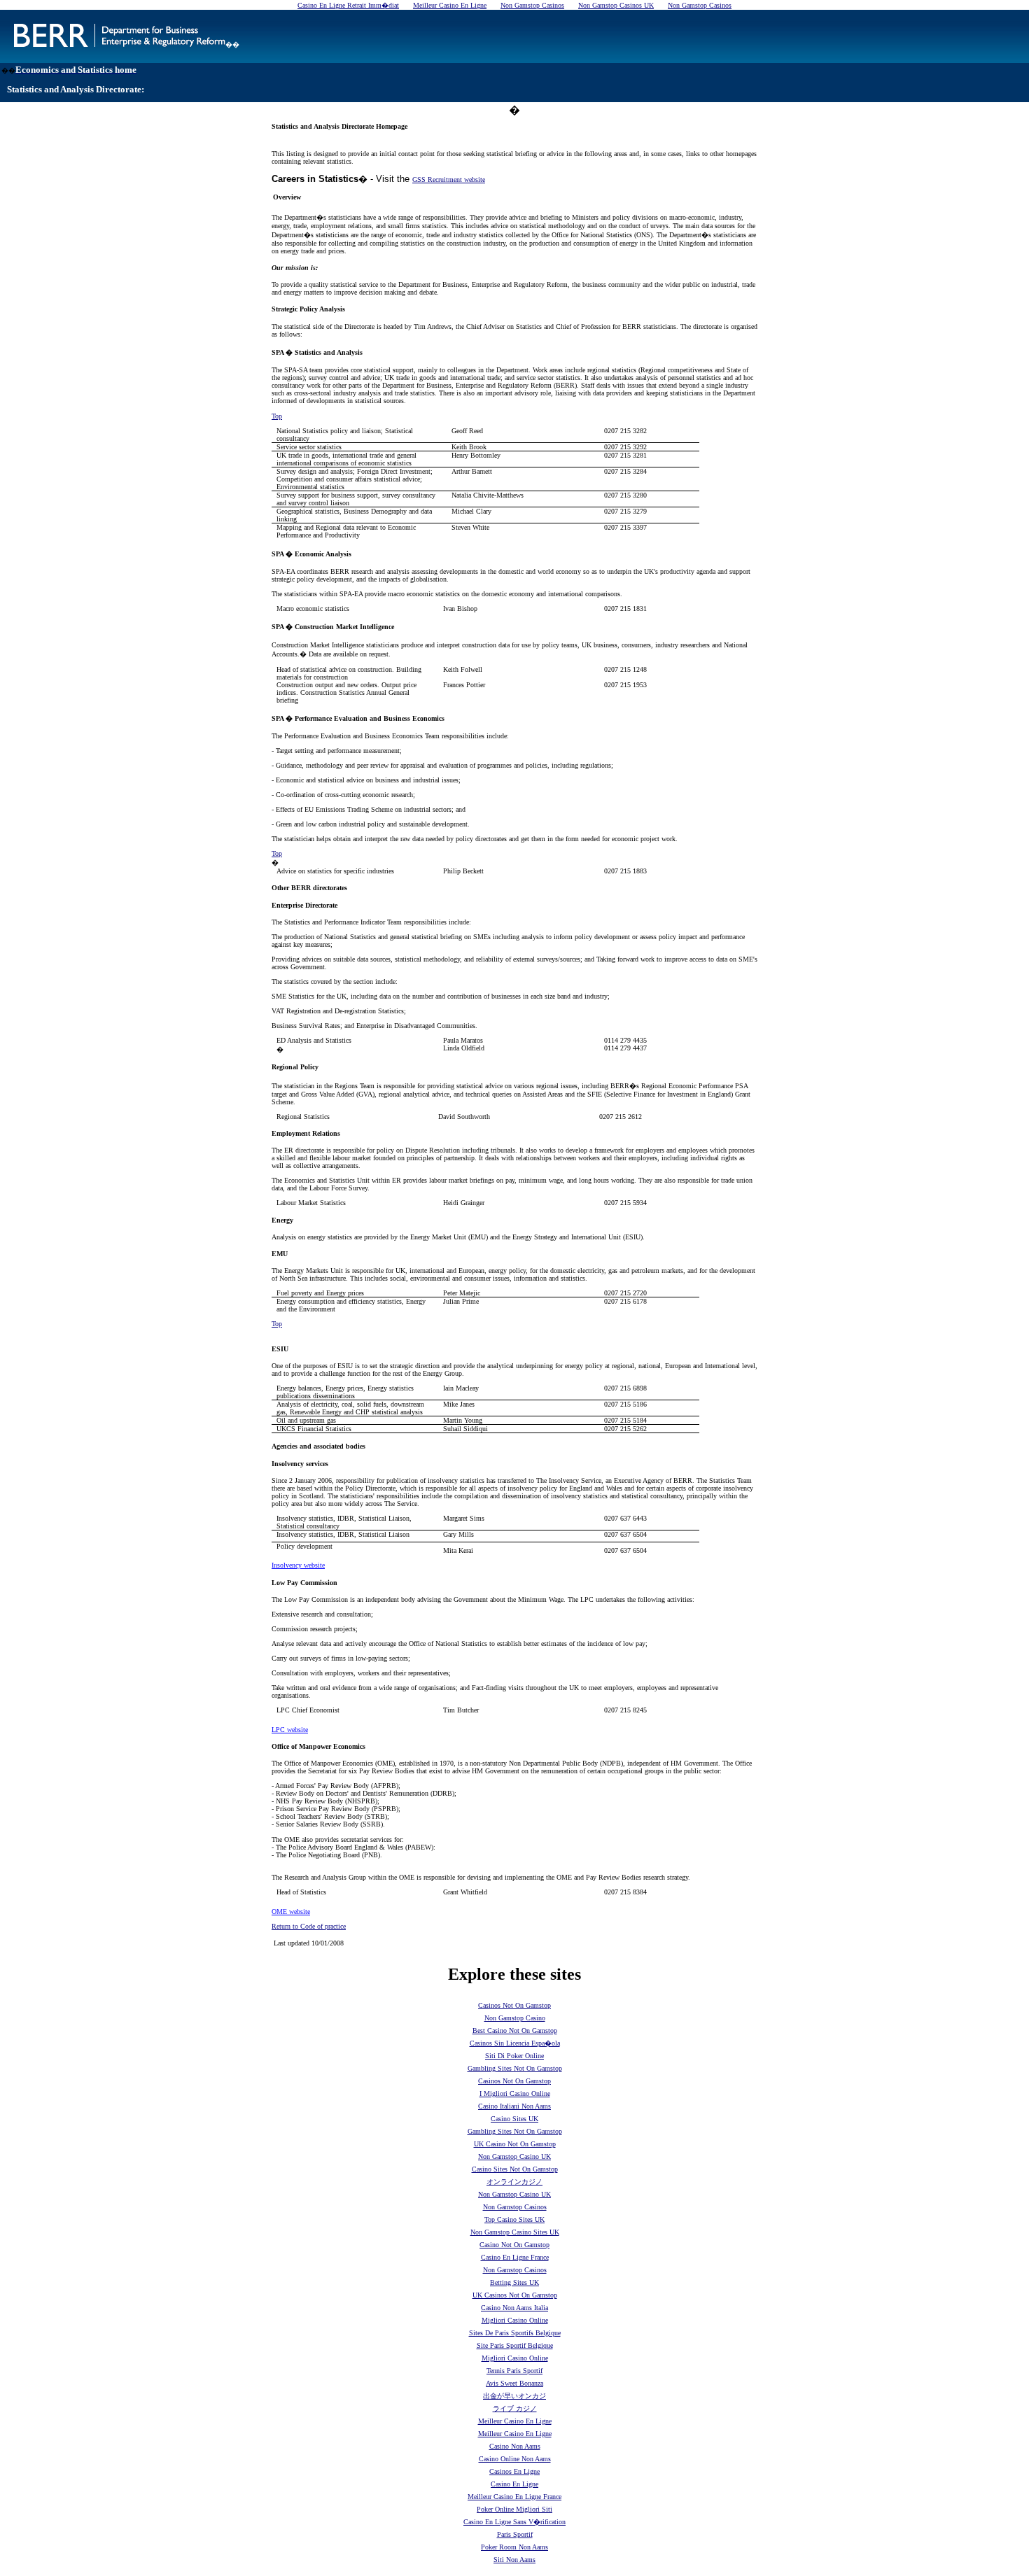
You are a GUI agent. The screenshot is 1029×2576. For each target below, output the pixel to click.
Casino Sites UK (514, 2119)
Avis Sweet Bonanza (514, 2383)
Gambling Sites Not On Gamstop (515, 2068)
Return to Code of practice (309, 1926)
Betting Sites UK (514, 2282)
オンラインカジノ (514, 2182)
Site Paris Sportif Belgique (515, 2345)
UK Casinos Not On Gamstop (515, 2295)
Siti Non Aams (514, 2560)
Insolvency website (298, 1565)
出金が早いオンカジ (514, 2396)
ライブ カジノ (515, 2408)
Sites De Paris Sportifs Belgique (515, 2333)
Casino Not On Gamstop (514, 2245)
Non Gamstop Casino (515, 2018)
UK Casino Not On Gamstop (515, 2144)
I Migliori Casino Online (515, 2093)
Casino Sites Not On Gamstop (515, 2169)
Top (277, 416)
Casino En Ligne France (515, 2257)
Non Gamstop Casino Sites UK (515, 2232)
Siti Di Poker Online (514, 2056)
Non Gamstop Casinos (515, 2207)
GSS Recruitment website (449, 180)
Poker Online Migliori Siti (514, 2509)
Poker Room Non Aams (514, 2547)
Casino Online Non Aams (515, 2459)
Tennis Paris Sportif (514, 2371)
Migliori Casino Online (515, 2320)
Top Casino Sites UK (514, 2219)
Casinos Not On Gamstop (514, 2005)
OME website (291, 1912)
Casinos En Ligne (514, 2471)
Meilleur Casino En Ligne (515, 2421)
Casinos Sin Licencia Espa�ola (515, 2043)
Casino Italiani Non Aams (514, 2106)
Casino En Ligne (514, 2484)
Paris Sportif (515, 2534)
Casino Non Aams (515, 2446)
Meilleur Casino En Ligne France (514, 2497)
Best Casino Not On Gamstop (515, 2030)
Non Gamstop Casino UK (514, 2156)
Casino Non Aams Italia (514, 2308)
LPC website (290, 1730)
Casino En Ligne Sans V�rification (514, 2522)
